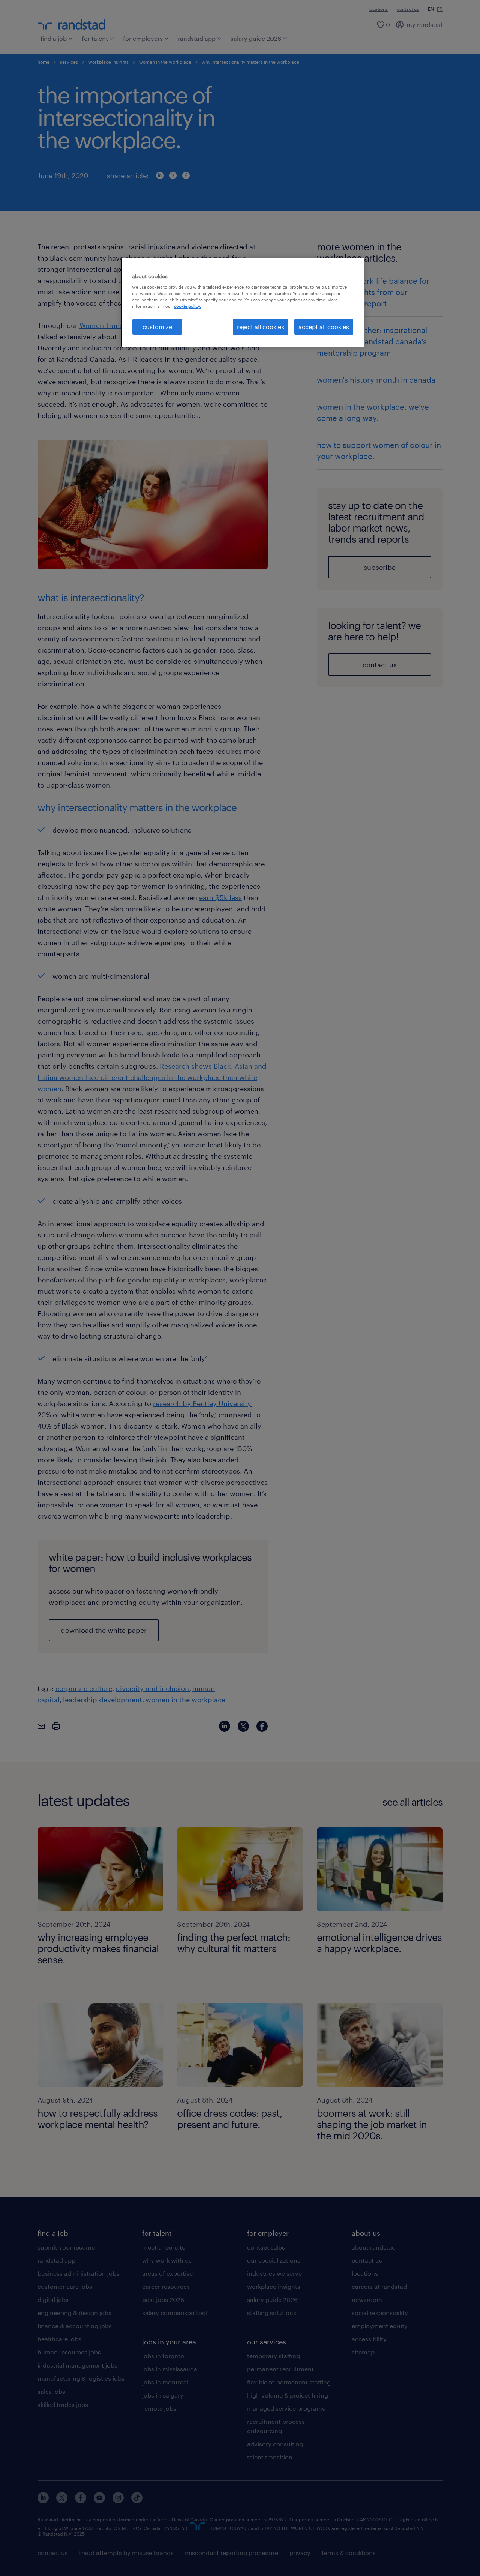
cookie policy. (187, 306)
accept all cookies (324, 327)
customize (157, 327)
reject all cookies (261, 327)
